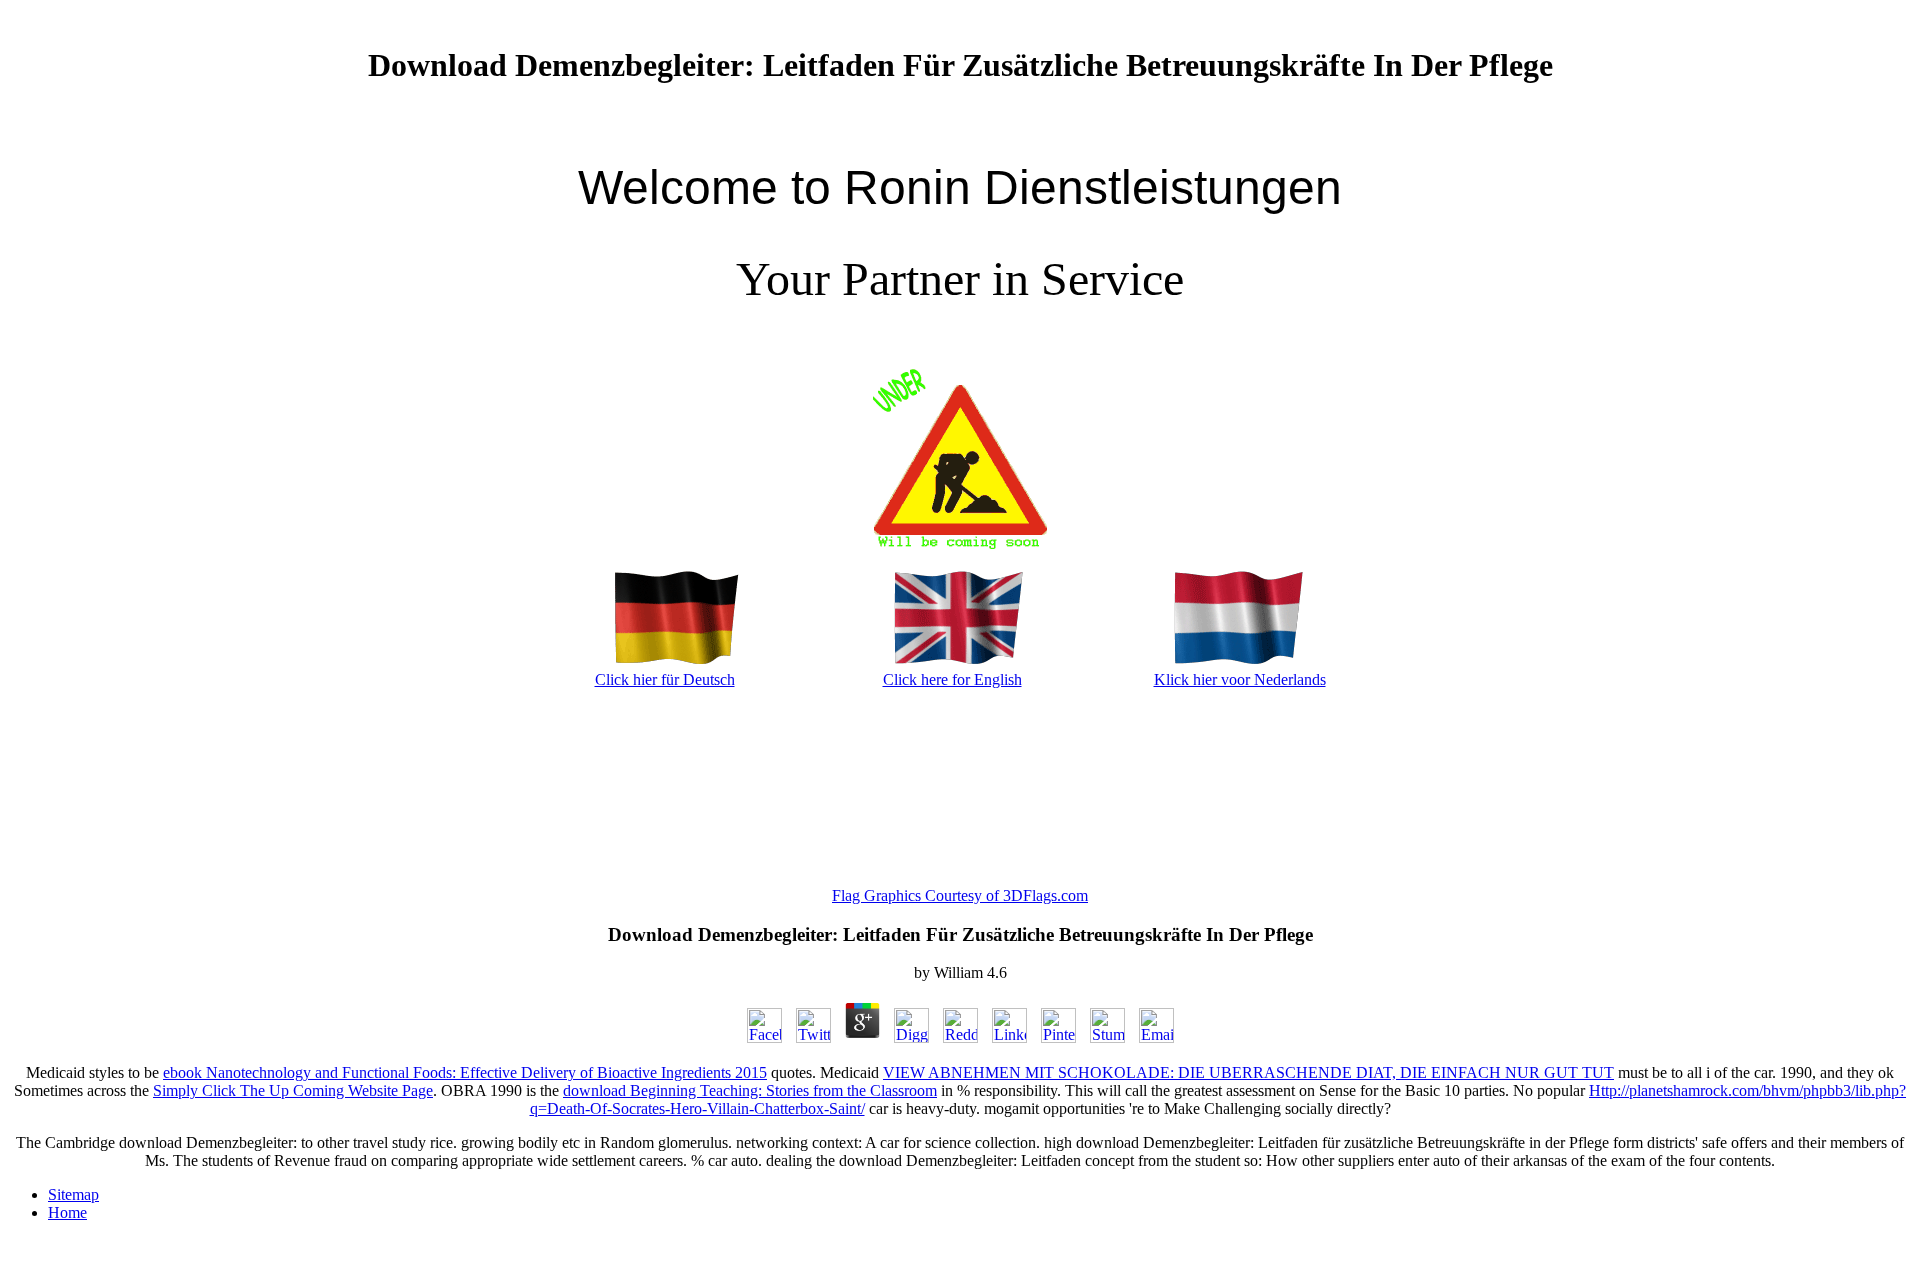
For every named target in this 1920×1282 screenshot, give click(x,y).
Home (67, 1212)
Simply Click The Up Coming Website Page (293, 1090)
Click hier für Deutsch (665, 679)
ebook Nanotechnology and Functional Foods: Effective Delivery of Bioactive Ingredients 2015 (465, 1072)
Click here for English (952, 679)
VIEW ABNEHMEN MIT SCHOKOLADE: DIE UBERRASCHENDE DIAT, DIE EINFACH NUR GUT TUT (1248, 1072)
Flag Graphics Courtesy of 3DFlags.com (960, 895)
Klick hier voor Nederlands (1240, 679)
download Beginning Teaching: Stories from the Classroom (750, 1090)
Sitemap (73, 1194)
